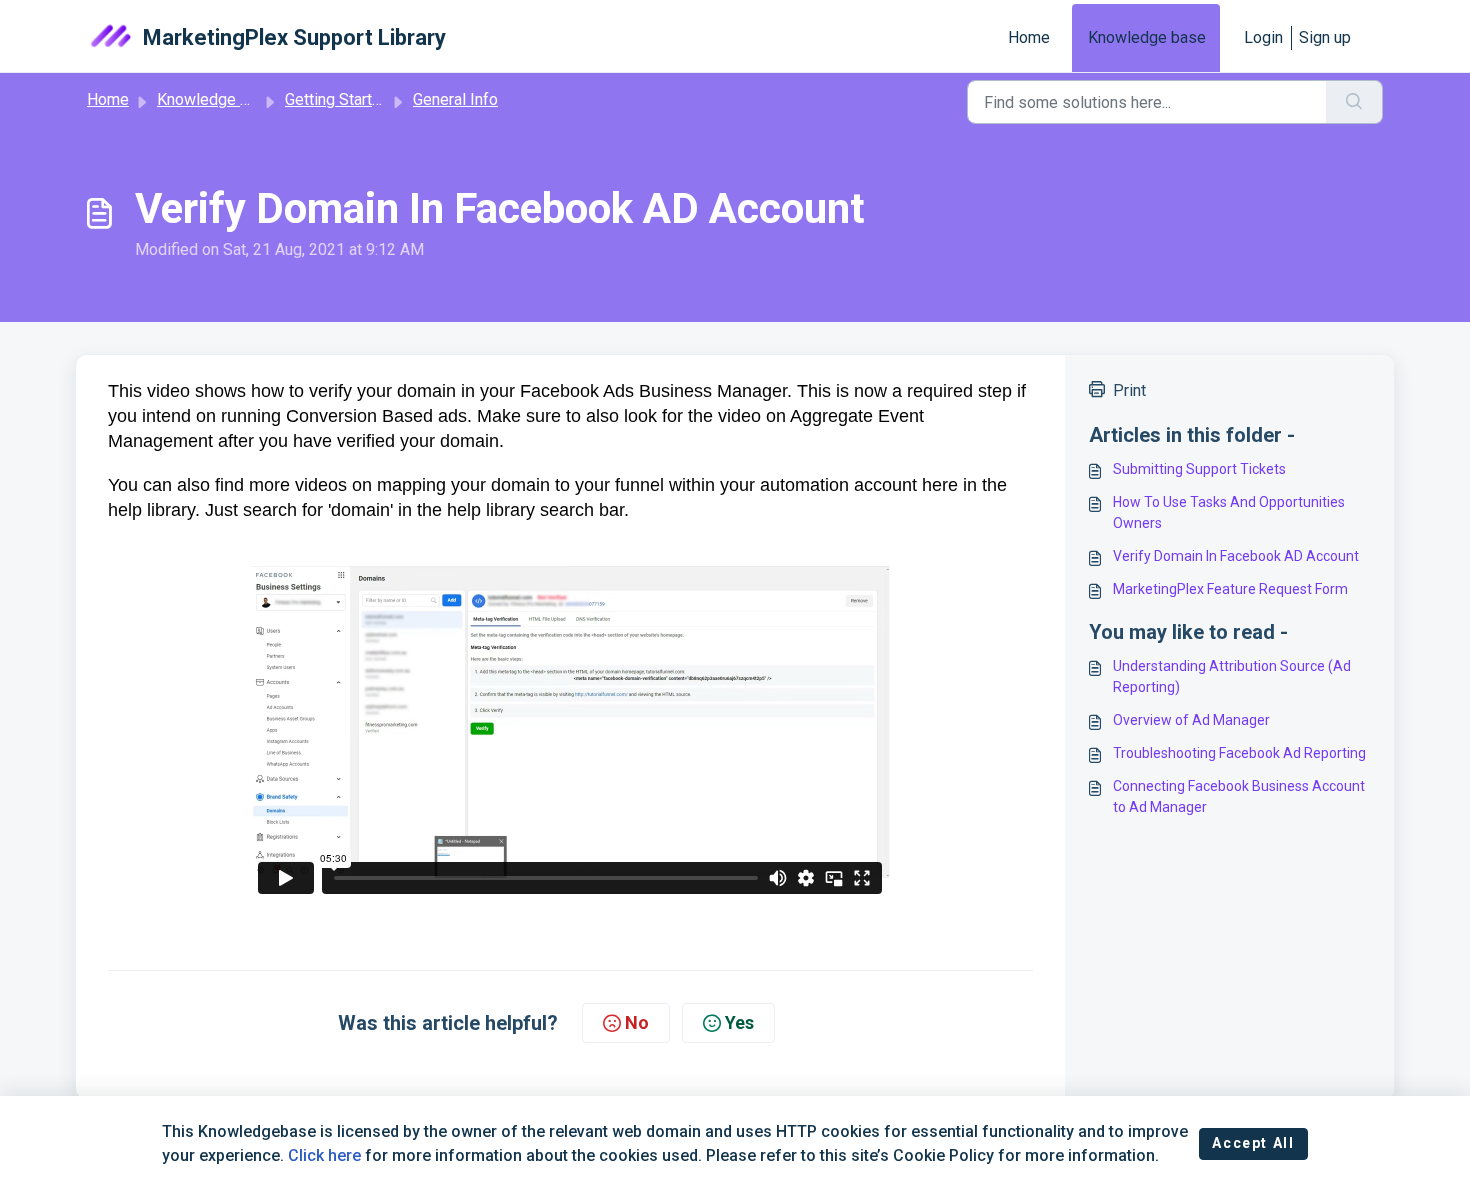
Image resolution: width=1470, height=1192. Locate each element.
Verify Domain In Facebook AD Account (1236, 556)
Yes (739, 1022)
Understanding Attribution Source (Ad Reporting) (1232, 676)
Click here (324, 1155)
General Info (455, 99)
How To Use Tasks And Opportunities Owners (1229, 512)
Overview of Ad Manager (1191, 720)
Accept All (1253, 1143)
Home (1029, 37)
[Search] (1354, 102)
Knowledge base (1147, 37)
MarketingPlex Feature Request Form (1230, 589)
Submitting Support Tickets (1199, 469)
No (637, 1022)
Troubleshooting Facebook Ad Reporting (1239, 753)
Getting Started (337, 99)
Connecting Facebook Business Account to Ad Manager (1239, 796)
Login (1263, 37)
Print (1129, 390)
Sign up (1325, 37)
